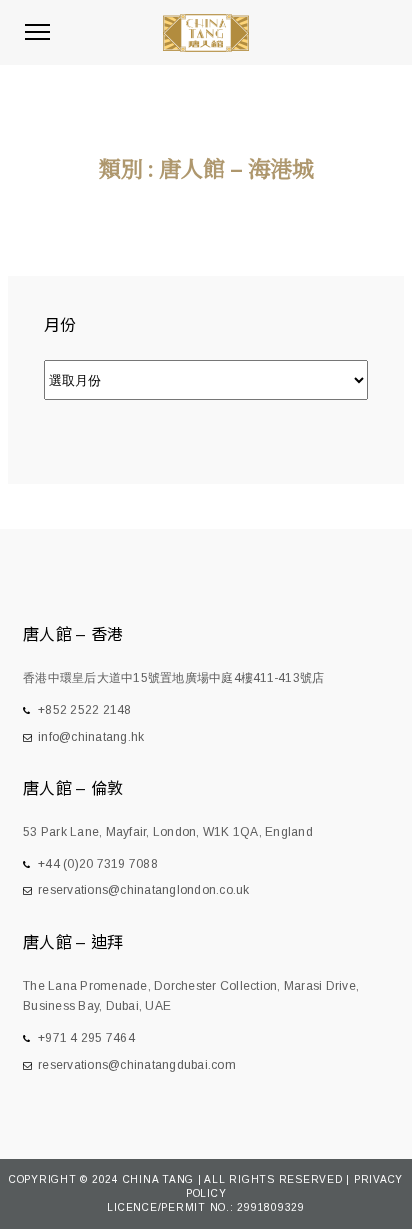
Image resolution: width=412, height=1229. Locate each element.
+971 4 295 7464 (86, 1038)
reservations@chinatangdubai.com (137, 1065)
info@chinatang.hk (91, 737)
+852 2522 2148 (85, 710)
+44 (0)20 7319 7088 (98, 864)
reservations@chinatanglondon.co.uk (144, 890)
